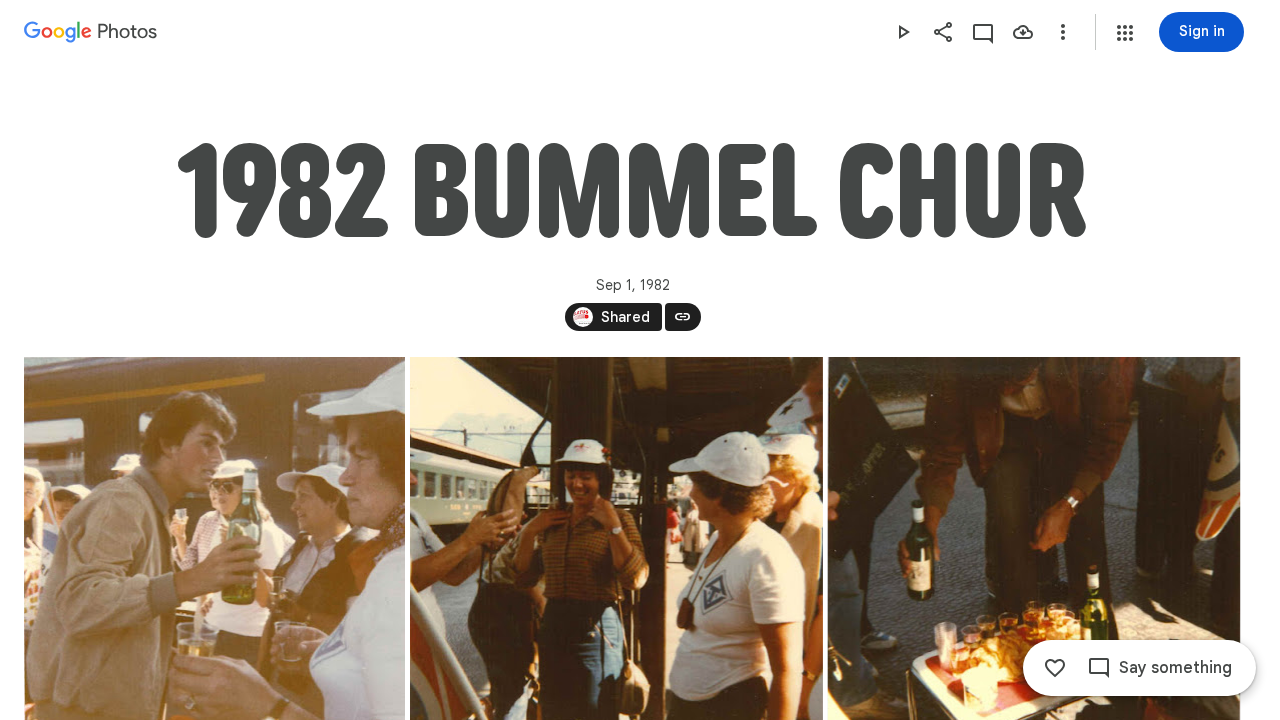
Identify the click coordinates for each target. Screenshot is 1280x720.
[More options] (1063, 32)
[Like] (1055, 668)
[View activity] (983, 32)
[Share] (943, 32)
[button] (1125, 33)
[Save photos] (1023, 32)
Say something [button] (1175, 668)
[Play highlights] (903, 32)
